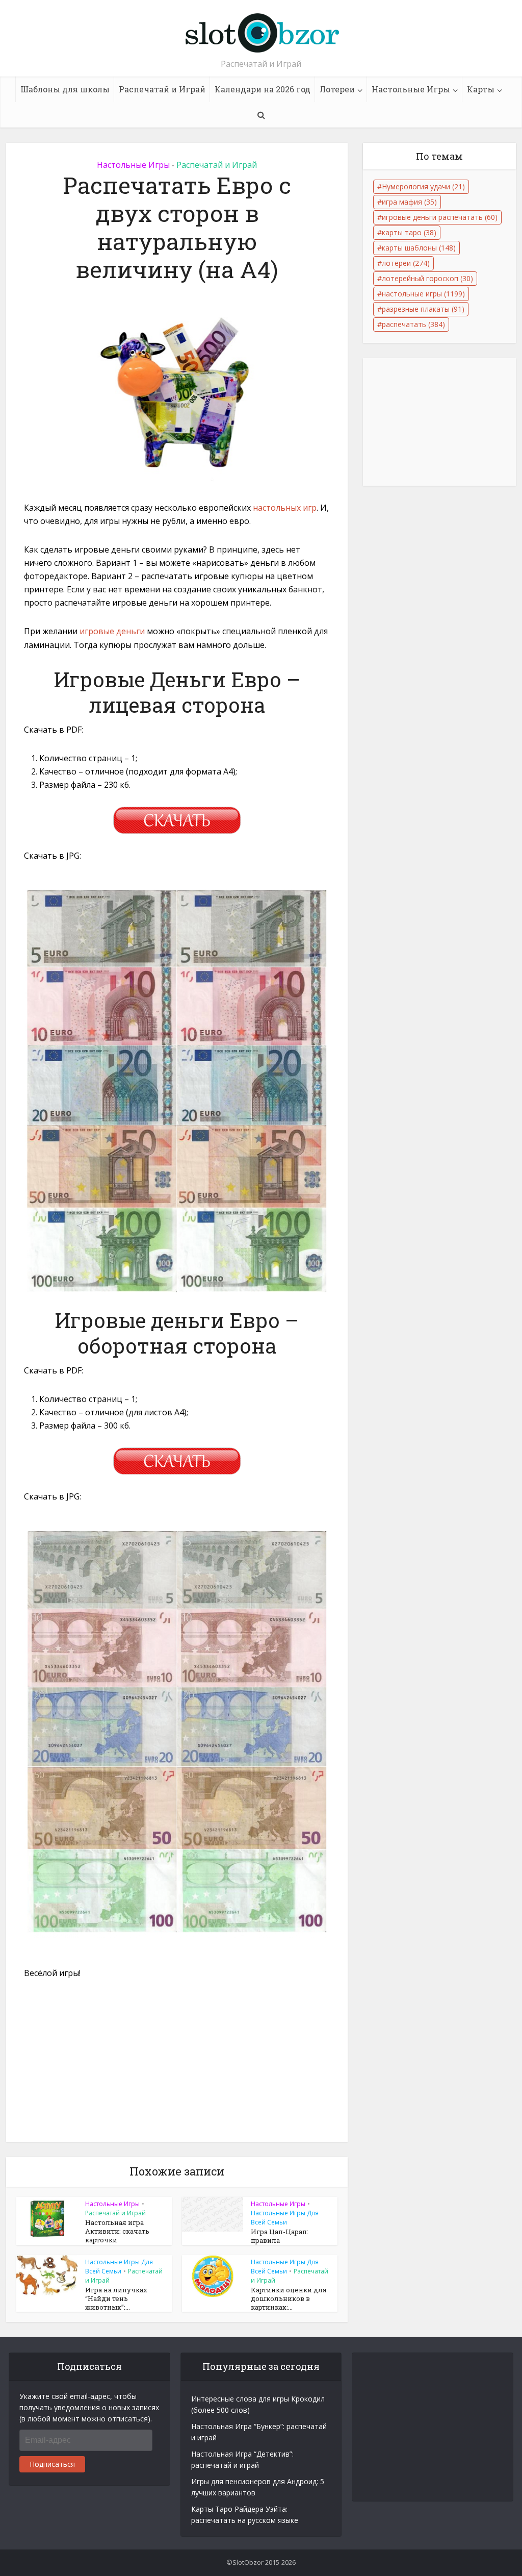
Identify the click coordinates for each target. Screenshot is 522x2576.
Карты (481, 89)
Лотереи (337, 89)
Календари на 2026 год (263, 89)
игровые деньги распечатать (440, 217)
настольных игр (285, 508)
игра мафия (409, 202)
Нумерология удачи (423, 186)
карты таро (409, 232)
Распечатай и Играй (162, 89)
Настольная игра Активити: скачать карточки (117, 2231)
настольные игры (423, 294)
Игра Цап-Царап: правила (280, 2236)
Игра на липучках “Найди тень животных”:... (116, 2298)
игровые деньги (112, 631)
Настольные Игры (411, 89)
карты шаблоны (419, 248)
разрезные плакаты (423, 309)
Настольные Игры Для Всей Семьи (285, 2218)
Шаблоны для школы (65, 89)
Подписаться (52, 2464)
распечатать (413, 324)
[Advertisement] (177, 2066)
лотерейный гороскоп (427, 278)
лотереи (406, 263)
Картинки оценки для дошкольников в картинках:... (289, 2298)
